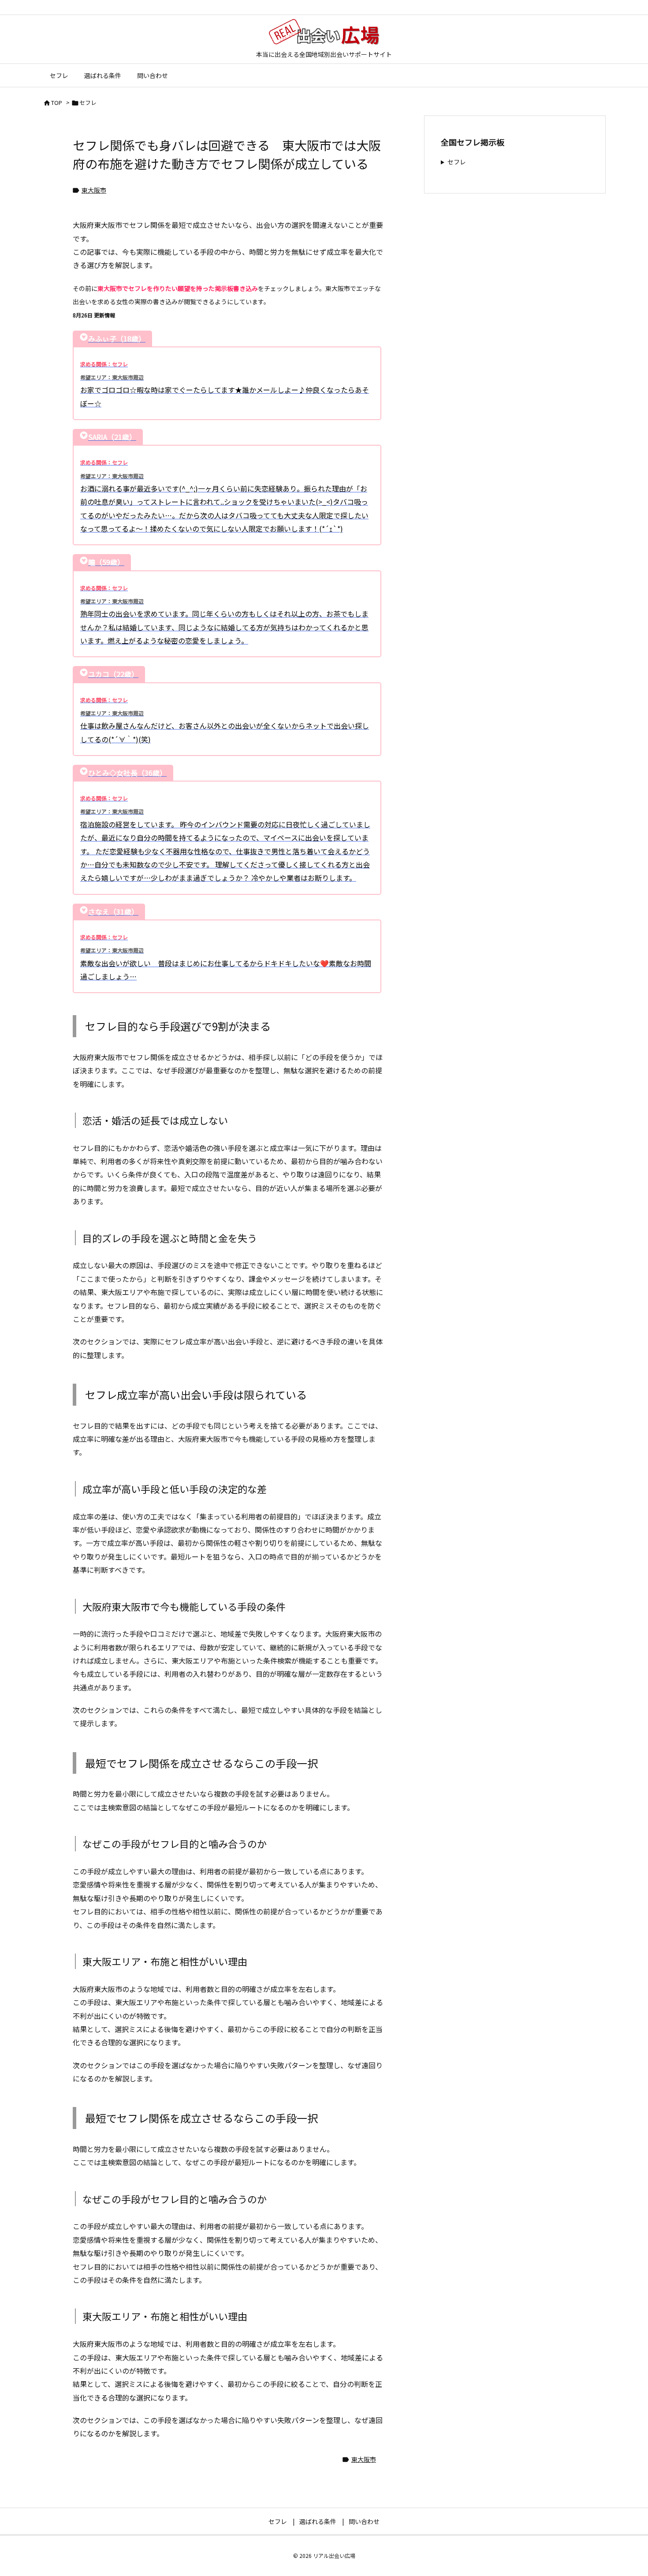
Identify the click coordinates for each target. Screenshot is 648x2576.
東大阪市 (94, 190)
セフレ (88, 102)
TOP (57, 102)
